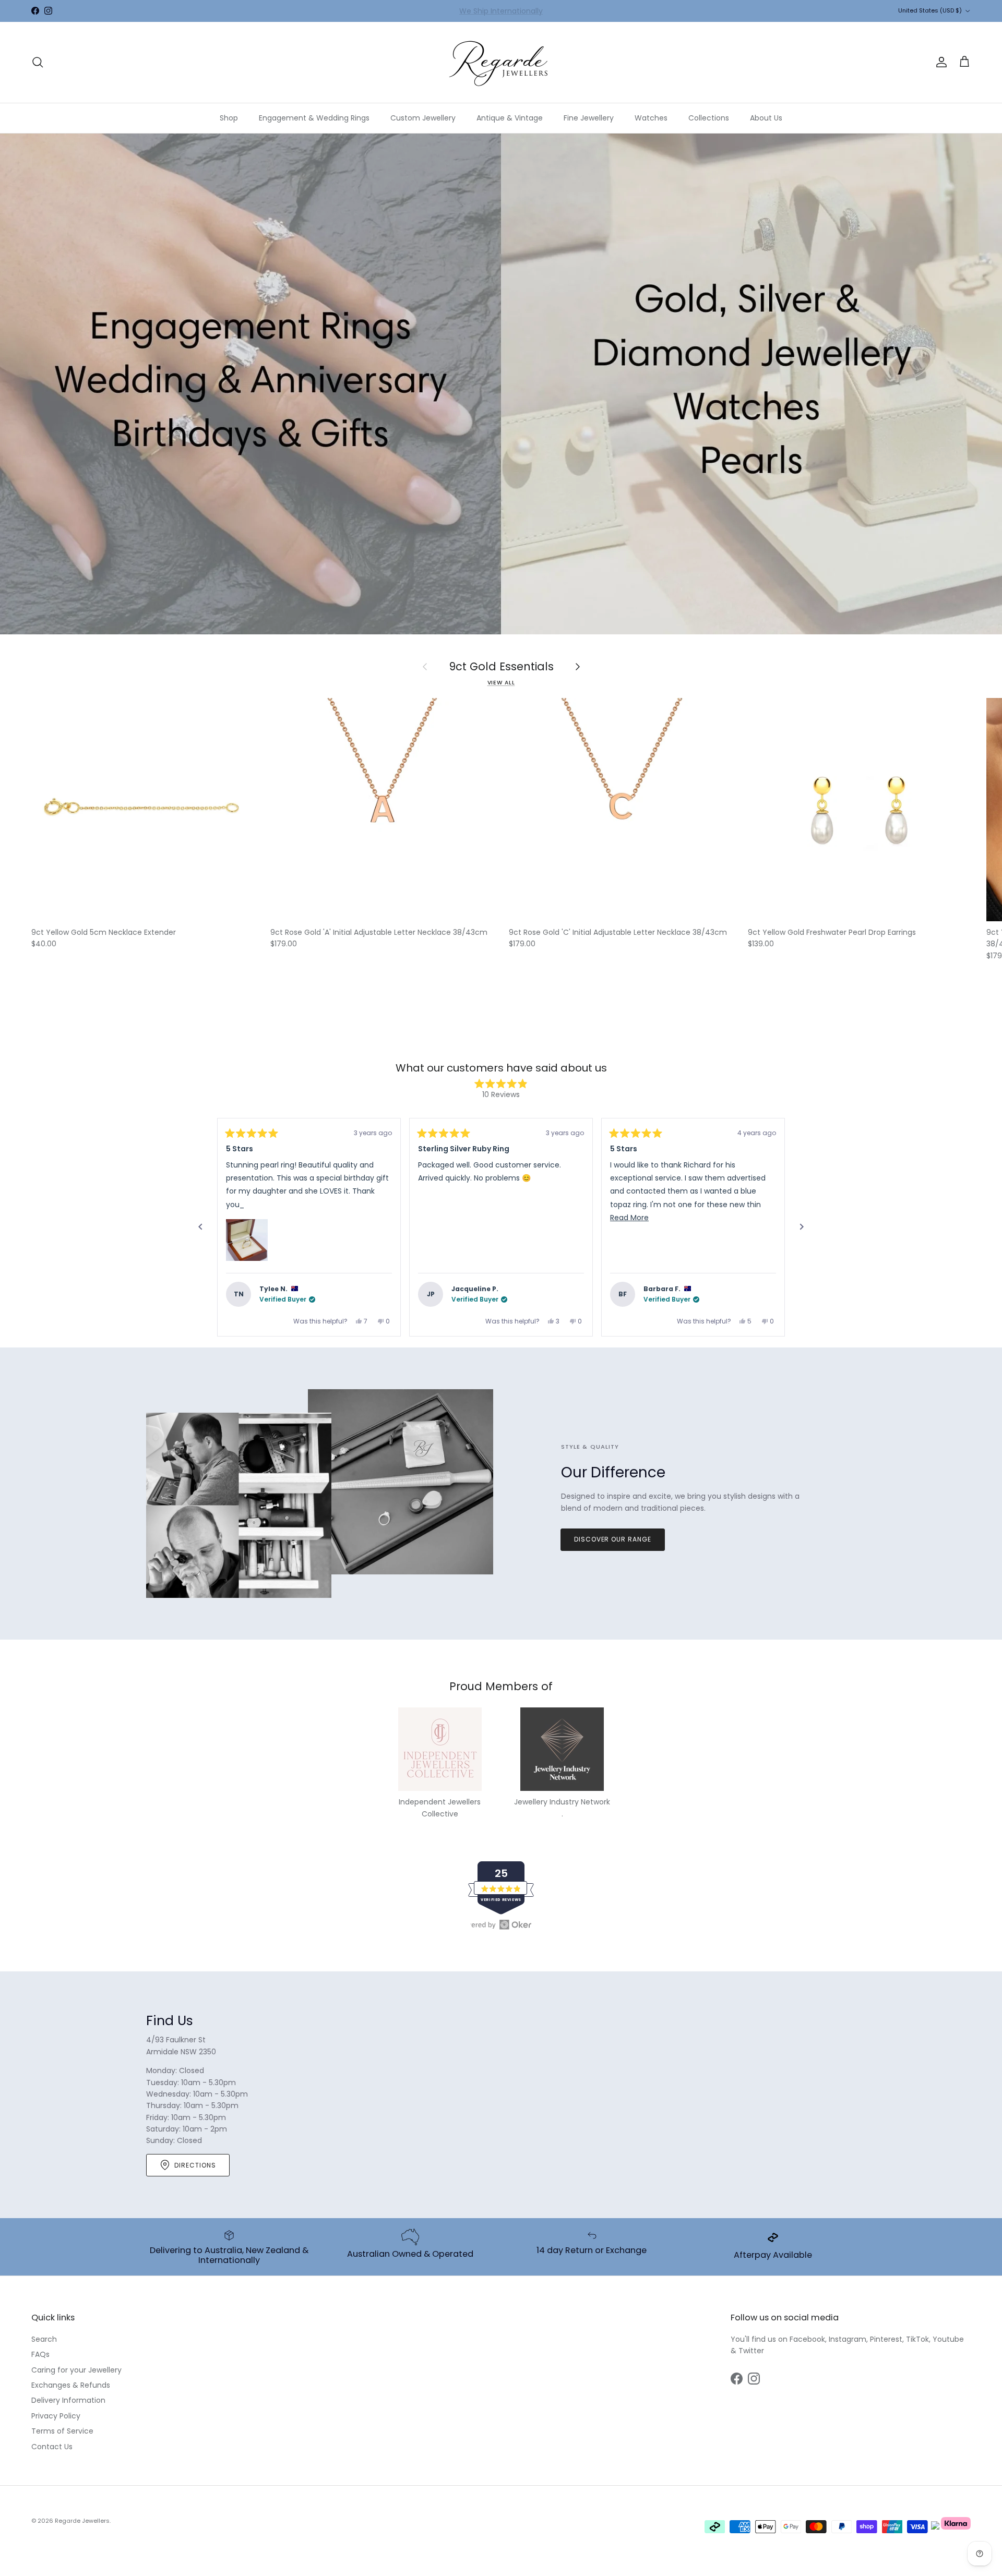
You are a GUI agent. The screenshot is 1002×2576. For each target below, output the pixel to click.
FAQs (40, 2354)
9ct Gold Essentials (501, 667)
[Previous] (200, 1227)
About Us (766, 118)
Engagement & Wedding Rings (314, 118)
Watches (651, 118)
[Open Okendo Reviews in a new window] (501, 1924)
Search (44, 2339)
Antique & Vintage (510, 118)
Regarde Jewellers (82, 2521)
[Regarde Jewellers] (501, 62)
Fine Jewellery (589, 118)
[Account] (939, 62)
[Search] (38, 62)
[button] (247, 1240)
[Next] (802, 1227)
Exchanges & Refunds (71, 2385)
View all (501, 683)
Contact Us (52, 2447)
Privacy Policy (56, 2416)
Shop (229, 118)
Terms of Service (62, 2431)
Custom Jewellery (423, 118)
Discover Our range (613, 1539)
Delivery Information (68, 2400)
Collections (709, 118)
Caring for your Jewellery (76, 2370)
